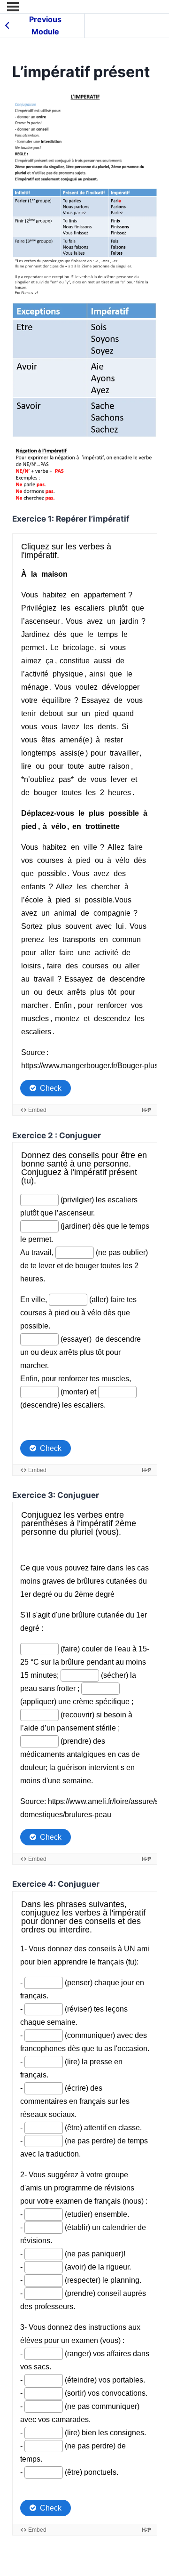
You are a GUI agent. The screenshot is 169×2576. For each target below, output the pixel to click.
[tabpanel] (85, 1314)
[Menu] (13, 7)
